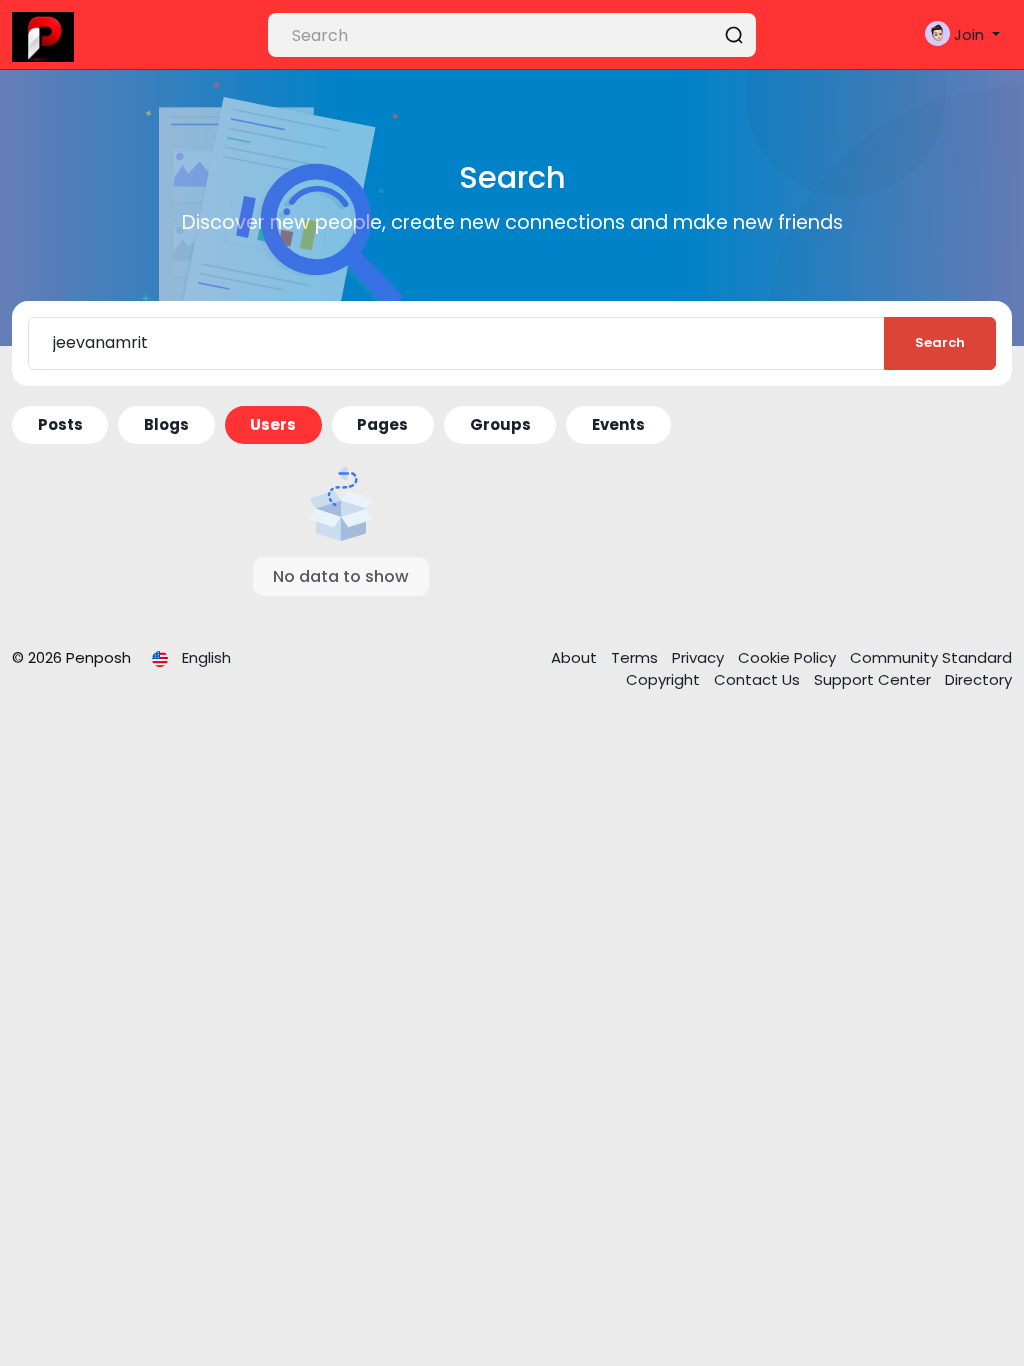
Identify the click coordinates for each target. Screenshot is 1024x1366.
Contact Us (759, 679)
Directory (978, 679)
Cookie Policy (789, 657)
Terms (636, 657)
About (576, 657)
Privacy (700, 657)
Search (940, 342)
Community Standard (931, 657)
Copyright (665, 679)
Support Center (874, 679)
